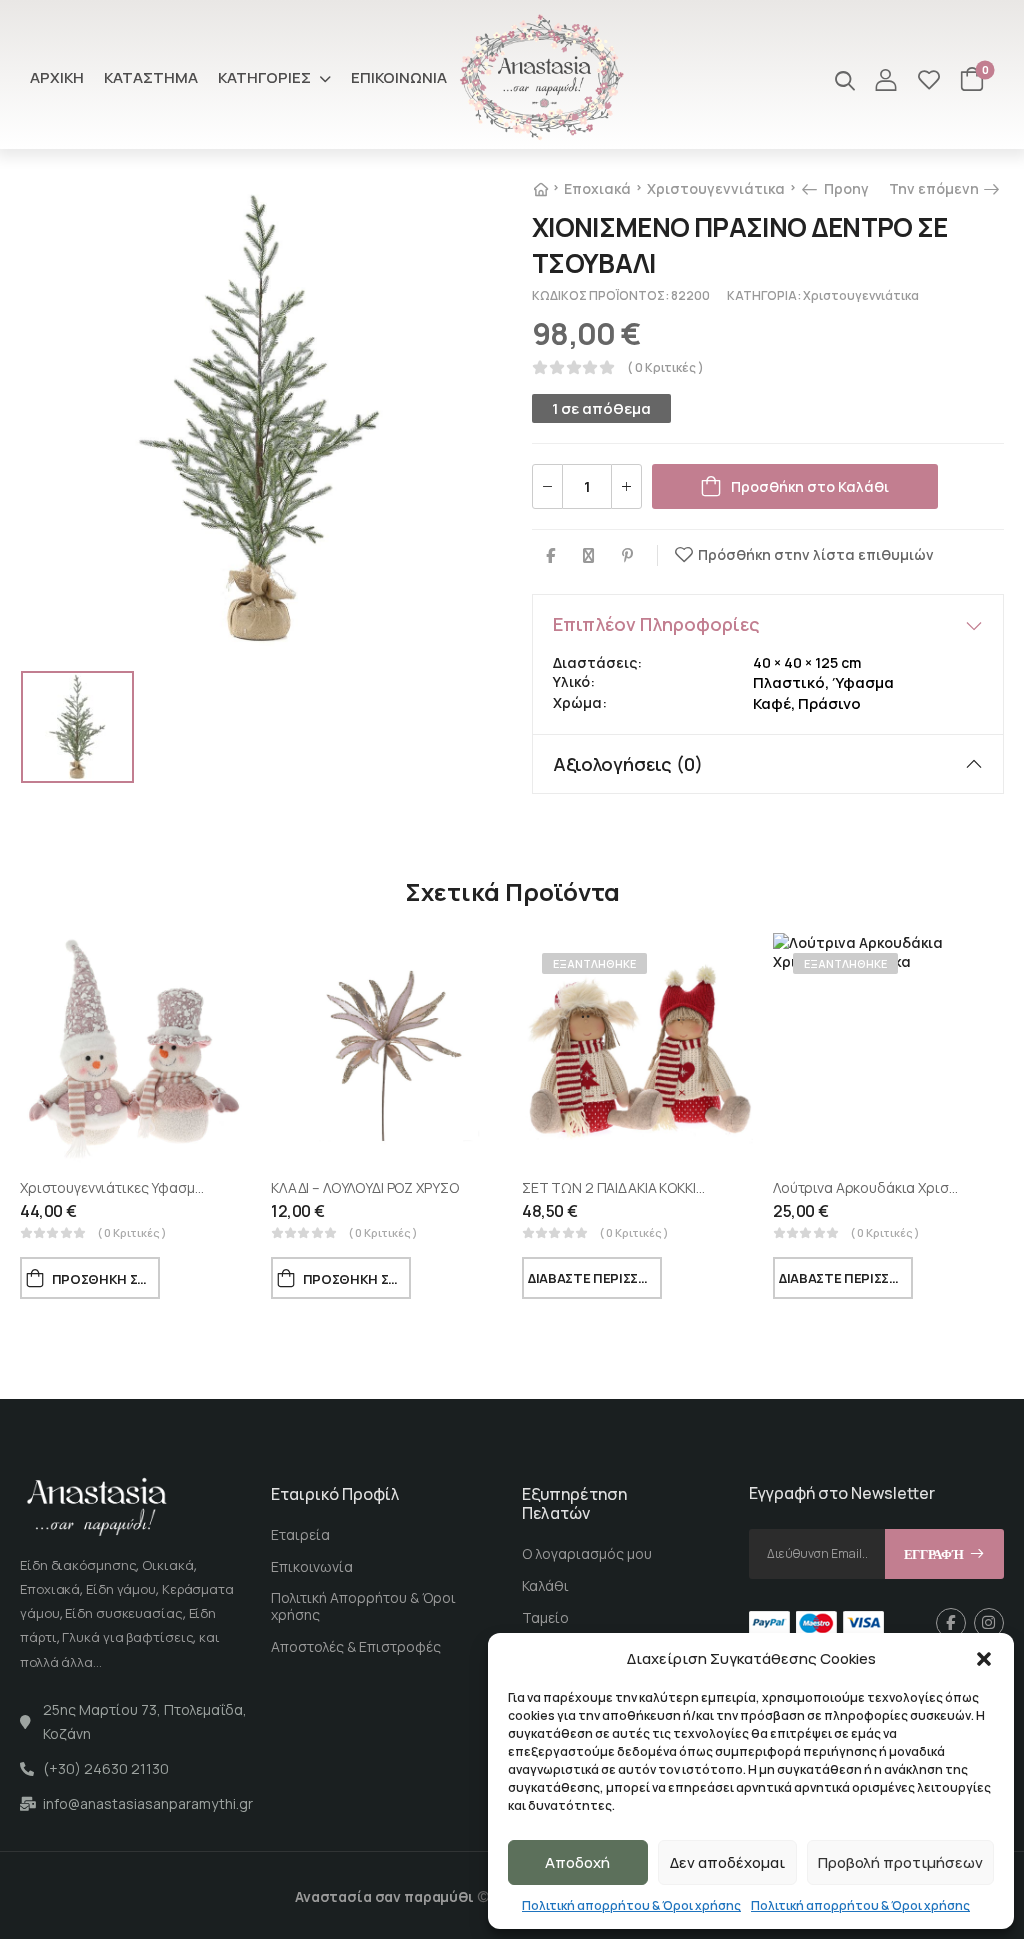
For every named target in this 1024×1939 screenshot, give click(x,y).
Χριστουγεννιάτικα (716, 188)
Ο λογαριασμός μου (587, 1553)
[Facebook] (550, 555)
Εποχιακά (597, 188)
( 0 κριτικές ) (665, 367)
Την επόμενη (940, 188)
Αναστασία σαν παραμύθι (384, 1896)
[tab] (768, 624)
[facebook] (951, 1623)
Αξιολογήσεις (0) (628, 764)
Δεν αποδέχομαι (727, 1862)
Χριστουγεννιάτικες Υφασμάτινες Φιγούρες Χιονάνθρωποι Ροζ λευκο (244, 1187)
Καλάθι (545, 1585)
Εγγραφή (934, 1554)
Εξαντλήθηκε (594, 963)
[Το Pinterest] (627, 555)
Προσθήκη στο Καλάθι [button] (106, 1279)
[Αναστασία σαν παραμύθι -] (542, 77)
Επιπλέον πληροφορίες (656, 624)
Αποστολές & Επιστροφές (356, 1646)
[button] (984, 1659)
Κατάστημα (151, 77)
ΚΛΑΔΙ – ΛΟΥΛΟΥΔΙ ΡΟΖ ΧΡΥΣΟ (364, 1187)
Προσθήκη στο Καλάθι (810, 486)
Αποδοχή (577, 1862)
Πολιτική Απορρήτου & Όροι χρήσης (363, 1606)
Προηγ (845, 188)
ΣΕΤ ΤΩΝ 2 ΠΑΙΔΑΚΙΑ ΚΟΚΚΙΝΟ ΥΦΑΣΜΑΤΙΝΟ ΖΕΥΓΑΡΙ (690, 1187)
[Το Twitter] (588, 555)
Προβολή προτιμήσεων (900, 1862)
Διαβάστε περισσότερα (595, 1278)
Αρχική (57, 77)
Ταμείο (545, 1617)
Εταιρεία (300, 1534)
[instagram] (989, 1623)
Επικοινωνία (399, 77)
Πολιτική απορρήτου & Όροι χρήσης (631, 1905)
